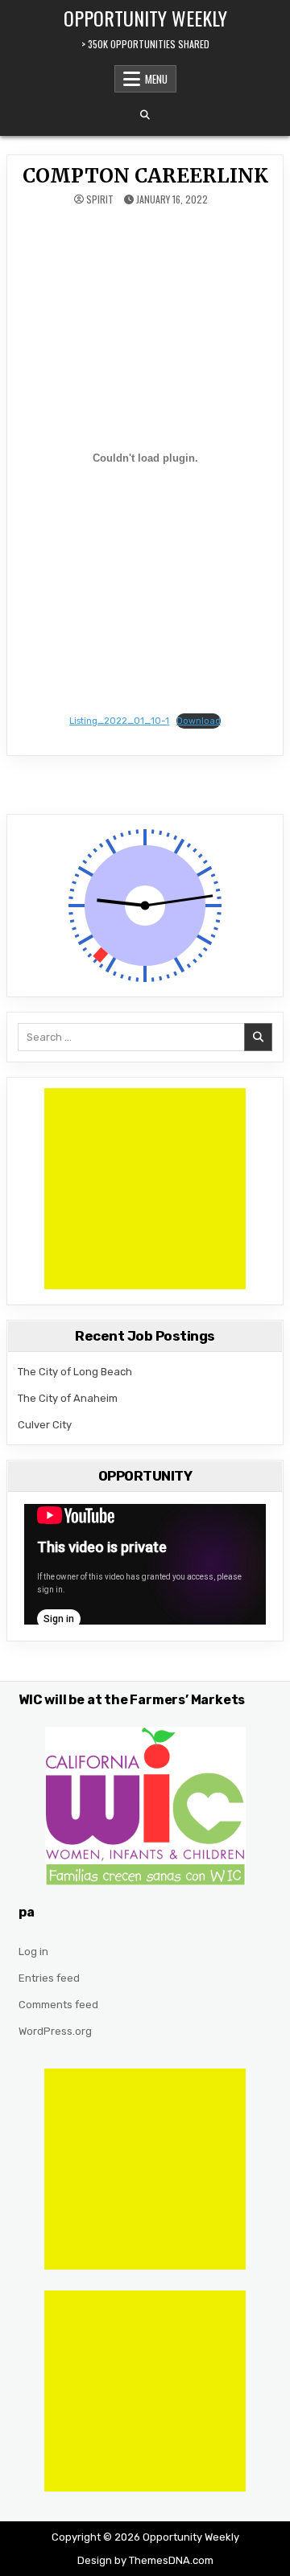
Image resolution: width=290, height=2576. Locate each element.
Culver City (45, 1425)
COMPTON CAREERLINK (145, 176)
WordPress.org (55, 2031)
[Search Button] (145, 115)
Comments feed (58, 2005)
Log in (33, 1952)
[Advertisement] (145, 1189)
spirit (100, 199)
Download (199, 721)
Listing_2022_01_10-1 (119, 721)
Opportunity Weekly (145, 18)
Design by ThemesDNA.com (145, 2560)
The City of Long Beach (75, 1372)
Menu (156, 79)
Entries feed (49, 1978)
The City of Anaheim (68, 1398)
